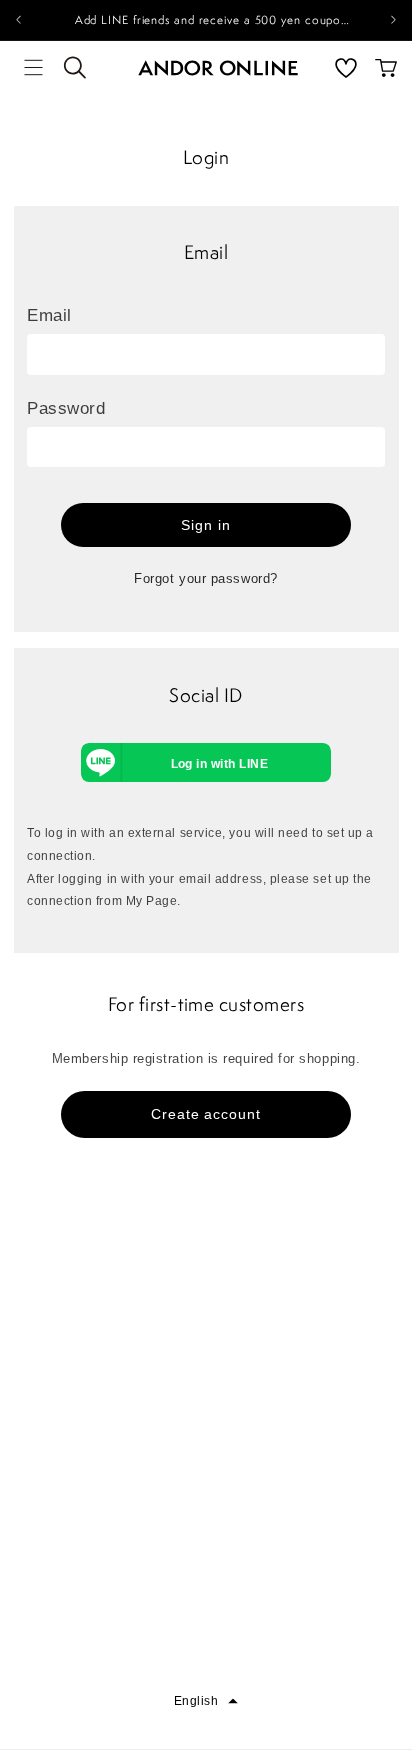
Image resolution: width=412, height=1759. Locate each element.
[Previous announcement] (18, 20)
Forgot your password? (205, 578)
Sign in (205, 525)
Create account (206, 1114)
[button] (34, 68)
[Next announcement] (393, 20)
